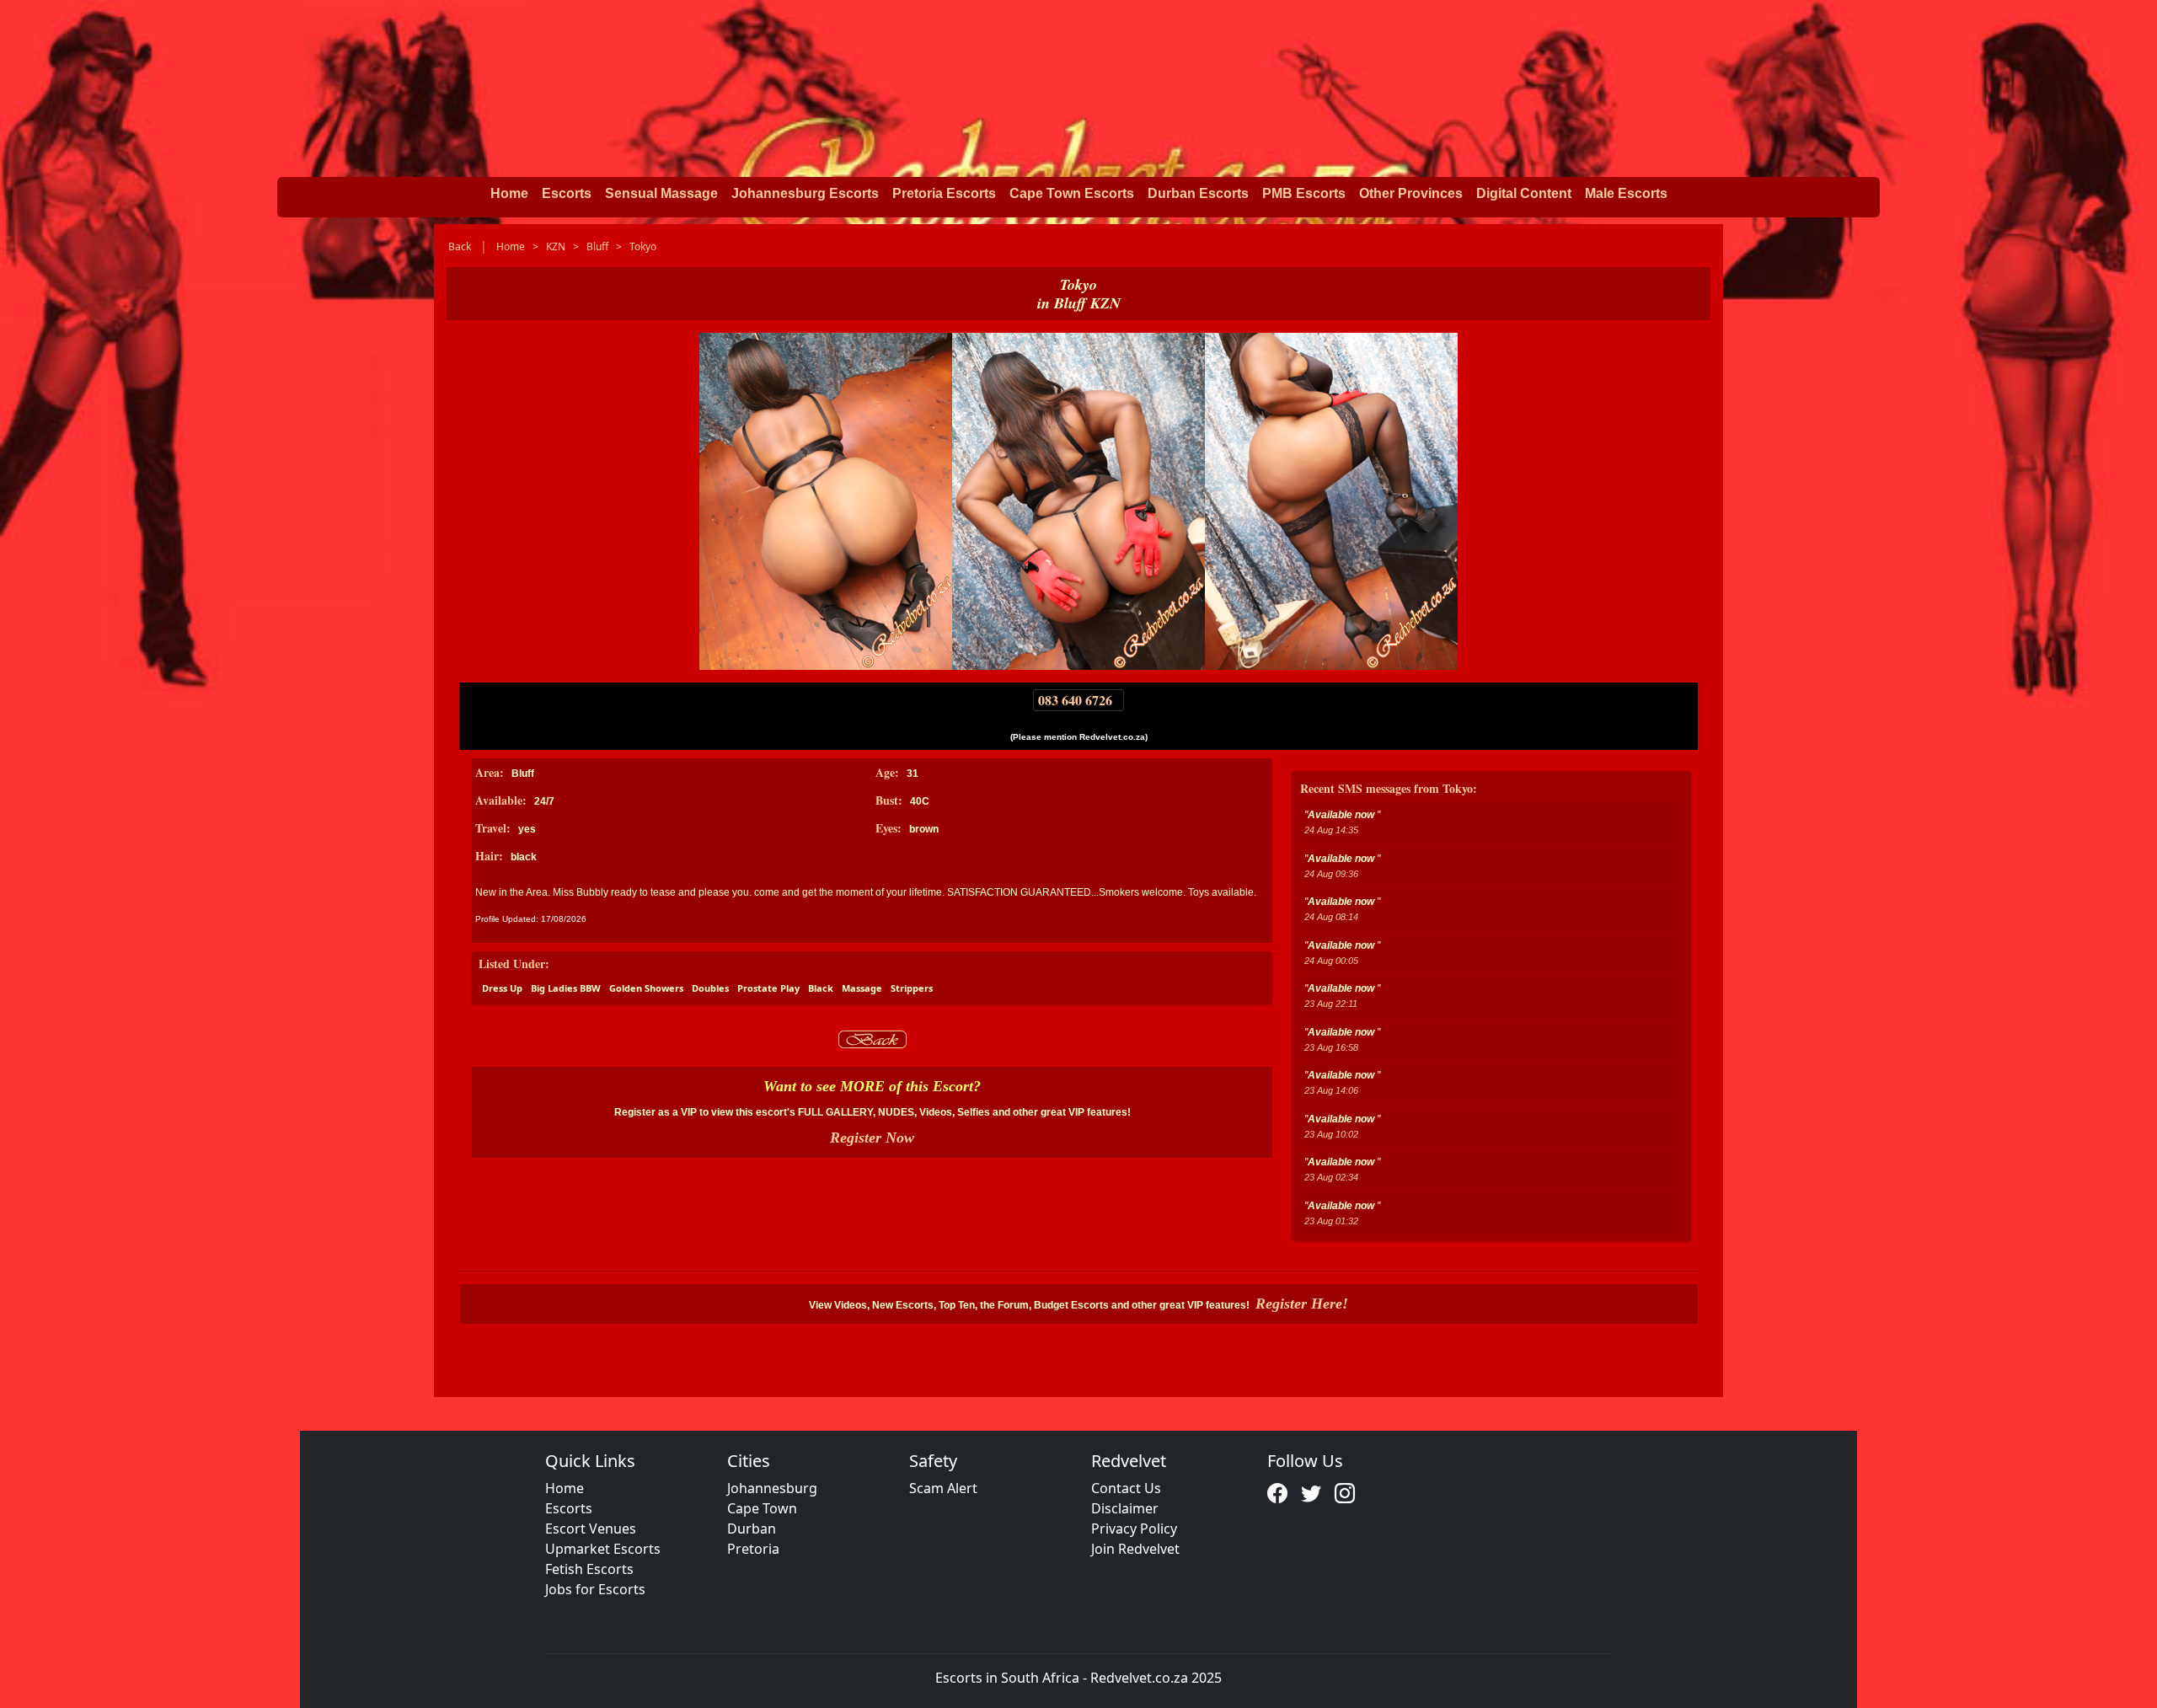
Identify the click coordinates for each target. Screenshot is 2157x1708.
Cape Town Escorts (1072, 193)
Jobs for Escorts (595, 1589)
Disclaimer (1125, 1508)
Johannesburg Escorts (805, 193)
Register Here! (1302, 1304)
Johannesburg (772, 1488)
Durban (752, 1529)
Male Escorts (1626, 193)
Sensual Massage (661, 193)
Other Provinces (1411, 193)
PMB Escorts (1304, 193)
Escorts (567, 193)
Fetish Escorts (589, 1569)
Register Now (872, 1138)
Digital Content (1524, 193)
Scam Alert (943, 1488)
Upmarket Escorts (603, 1549)
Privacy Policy (1134, 1529)
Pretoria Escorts (944, 193)
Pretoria (753, 1549)
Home (509, 193)
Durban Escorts (1198, 193)
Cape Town (762, 1508)
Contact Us (1126, 1488)
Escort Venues (591, 1529)
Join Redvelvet (1135, 1549)
